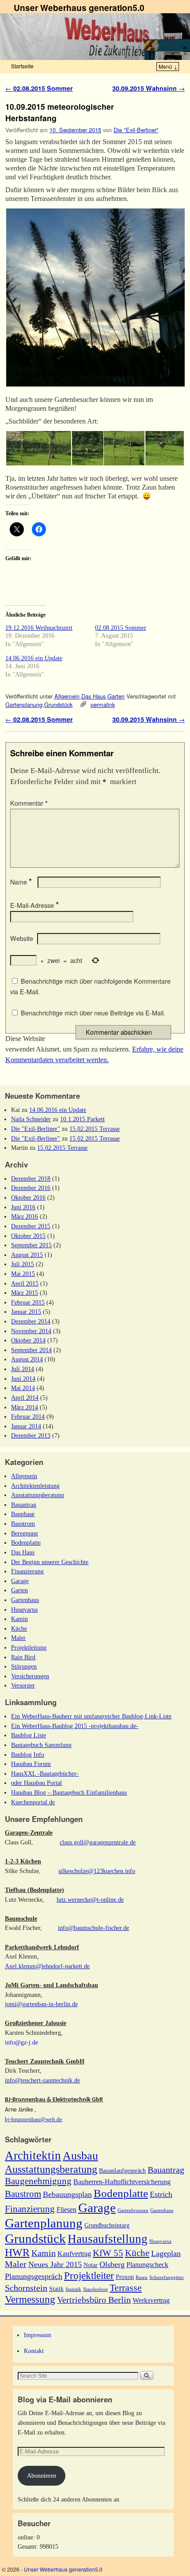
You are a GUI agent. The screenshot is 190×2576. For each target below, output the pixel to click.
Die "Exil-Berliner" (136, 130)
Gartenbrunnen (133, 2210)
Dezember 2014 (31, 1321)
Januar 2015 (26, 1312)
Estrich (161, 2194)
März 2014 (25, 1407)
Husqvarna (24, 1610)
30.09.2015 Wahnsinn (148, 88)
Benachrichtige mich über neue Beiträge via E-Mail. (93, 1013)
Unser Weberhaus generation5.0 (79, 7)
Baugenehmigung (38, 2181)
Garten (116, 696)
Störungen (24, 1666)
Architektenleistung (35, 1486)
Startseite (22, 66)
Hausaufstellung (108, 2239)
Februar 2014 (28, 1416)
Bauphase (23, 1514)
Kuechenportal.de (33, 1802)
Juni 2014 (23, 1379)
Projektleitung (29, 1647)
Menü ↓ (168, 66)
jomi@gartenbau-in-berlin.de (41, 2004)
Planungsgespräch (34, 2276)
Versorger (23, 1685)
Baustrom (23, 1524)
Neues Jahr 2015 (55, 2264)
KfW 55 (108, 2253)
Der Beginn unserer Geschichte (50, 1562)
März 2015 (25, 1293)
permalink (103, 704)
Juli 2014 (23, 1369)
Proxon (125, 2277)
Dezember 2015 (31, 1226)
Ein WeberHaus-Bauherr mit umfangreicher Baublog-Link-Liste (91, 1716)
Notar (91, 2265)
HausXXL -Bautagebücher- (45, 1773)
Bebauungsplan (67, 2194)
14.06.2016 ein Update (34, 658)
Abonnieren (42, 2476)
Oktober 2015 (28, 1236)
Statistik (73, 2289)
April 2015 (25, 1283)
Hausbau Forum (31, 1764)
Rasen (142, 2277)
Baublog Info (28, 1755)
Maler (18, 1638)
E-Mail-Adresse (34, 905)
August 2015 (27, 1255)
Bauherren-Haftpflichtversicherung (122, 2182)
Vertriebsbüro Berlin (94, 2300)
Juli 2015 (23, 1264)
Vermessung (30, 2299)
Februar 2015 (28, 1302)
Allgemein (67, 696)
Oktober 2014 (28, 1340)
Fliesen (66, 2210)
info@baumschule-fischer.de (93, 1928)
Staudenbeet (95, 2289)
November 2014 (31, 1331)
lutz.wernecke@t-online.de (90, 1899)
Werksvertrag (151, 2300)
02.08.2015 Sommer (39, 88)
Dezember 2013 (31, 1435)
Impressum (38, 2335)
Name (21, 882)
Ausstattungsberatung (38, 1495)
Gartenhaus (25, 1600)
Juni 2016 (23, 1207)
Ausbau (80, 2156)
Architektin (33, 2156)
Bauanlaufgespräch (122, 2171)
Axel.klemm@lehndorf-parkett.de (47, 1966)
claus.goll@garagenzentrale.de (98, 1842)
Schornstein (26, 2288)
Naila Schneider (31, 1119)
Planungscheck (147, 2265)
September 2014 (31, 1350)
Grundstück (58, 704)
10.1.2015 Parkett (82, 1119)
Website (22, 938)
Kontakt (34, 2351)
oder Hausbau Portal (36, 1783)
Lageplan (166, 2253)
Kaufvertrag (74, 2254)
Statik (56, 2289)
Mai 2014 (23, 1388)
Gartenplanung (24, 704)
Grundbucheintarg (107, 2225)
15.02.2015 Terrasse (95, 1129)
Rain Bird (23, 1657)
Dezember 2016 (31, 1188)
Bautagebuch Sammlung (41, 1745)
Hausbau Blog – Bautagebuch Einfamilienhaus (69, 1792)
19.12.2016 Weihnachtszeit (39, 628)
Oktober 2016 (28, 1197)
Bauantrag (24, 1505)
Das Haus (93, 696)
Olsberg (112, 2264)
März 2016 (25, 1216)
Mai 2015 (23, 1274)
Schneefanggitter (167, 2277)
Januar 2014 (26, 1426)
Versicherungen (30, 1676)
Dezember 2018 (31, 1178)
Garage (20, 1581)
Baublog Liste (28, 1735)
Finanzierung (27, 1571)
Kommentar (29, 803)
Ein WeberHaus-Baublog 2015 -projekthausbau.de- (75, 1726)
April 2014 (25, 1398)
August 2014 (27, 1359)
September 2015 (31, 1245)
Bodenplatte (26, 1543)
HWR (17, 2253)
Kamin (19, 1619)
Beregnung (25, 1533)
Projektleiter (89, 2275)
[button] (95, 297)
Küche (19, 1628)
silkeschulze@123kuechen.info (97, 1871)
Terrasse (126, 2288)
